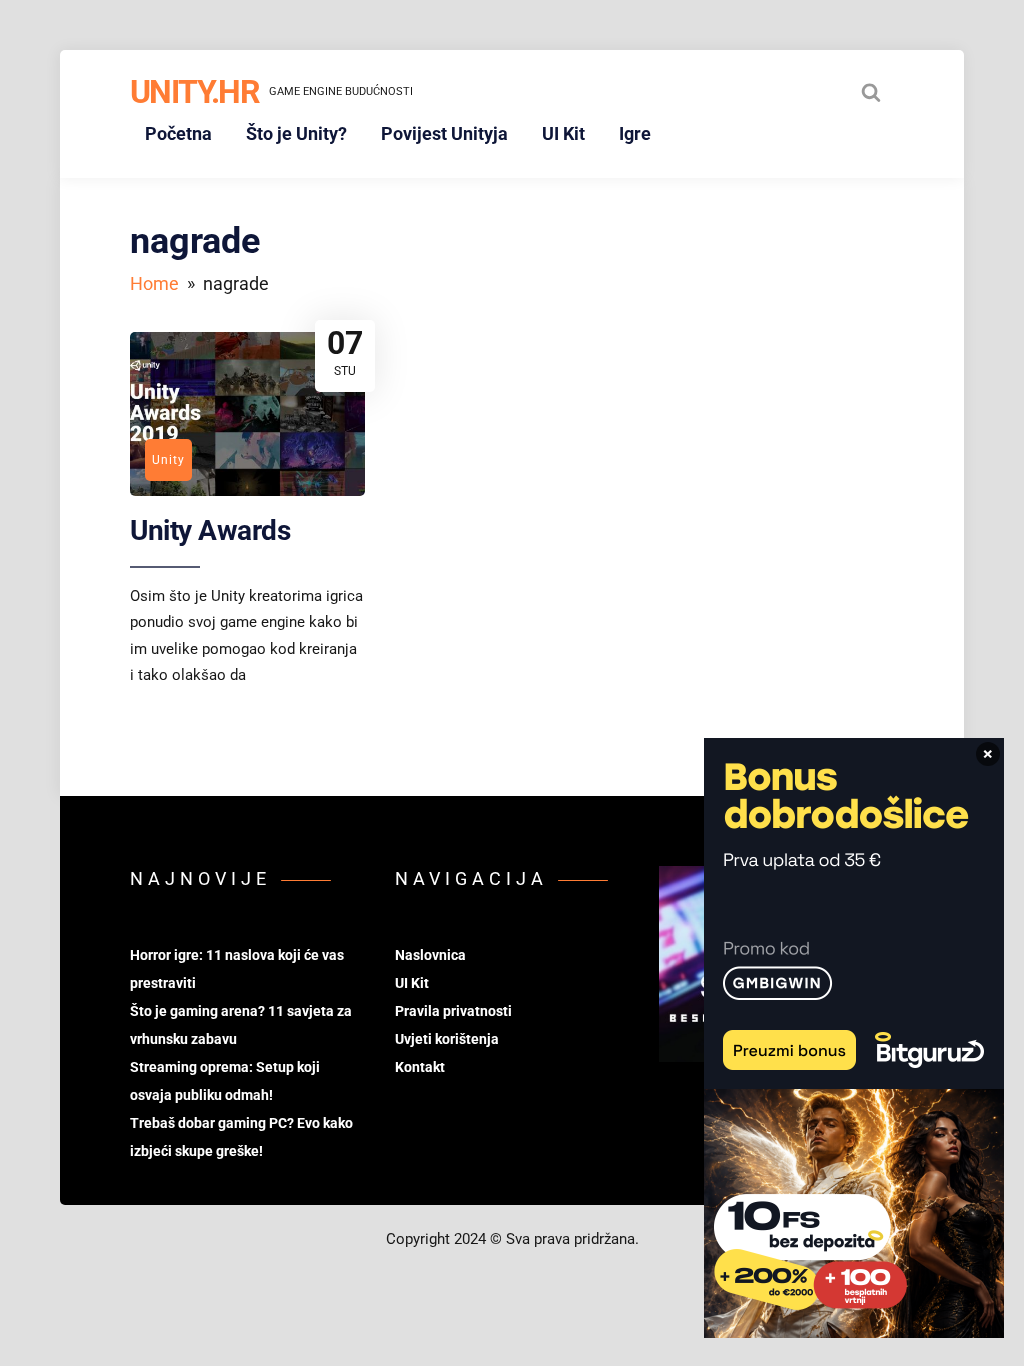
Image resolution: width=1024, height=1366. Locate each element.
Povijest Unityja (444, 133)
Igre (635, 133)
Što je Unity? (296, 133)
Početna (178, 133)
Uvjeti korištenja (447, 1039)
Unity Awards (210, 530)
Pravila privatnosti (453, 1011)
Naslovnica (430, 955)
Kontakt (420, 1067)
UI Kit (563, 133)
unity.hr (194, 92)
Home (154, 283)
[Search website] (871, 92)
